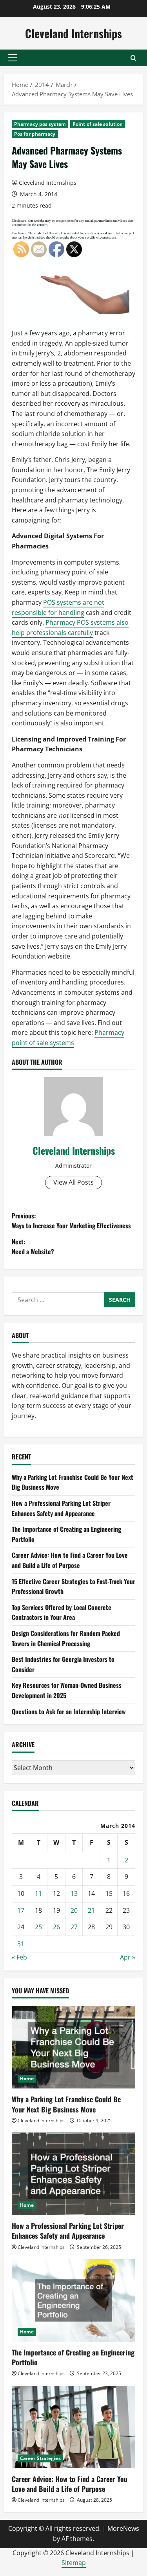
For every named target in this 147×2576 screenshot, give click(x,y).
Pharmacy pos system (40, 124)
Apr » (128, 1957)
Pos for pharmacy (35, 134)
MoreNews (123, 2528)
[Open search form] (133, 58)
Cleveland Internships (73, 33)
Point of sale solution (98, 124)
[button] (12, 58)
